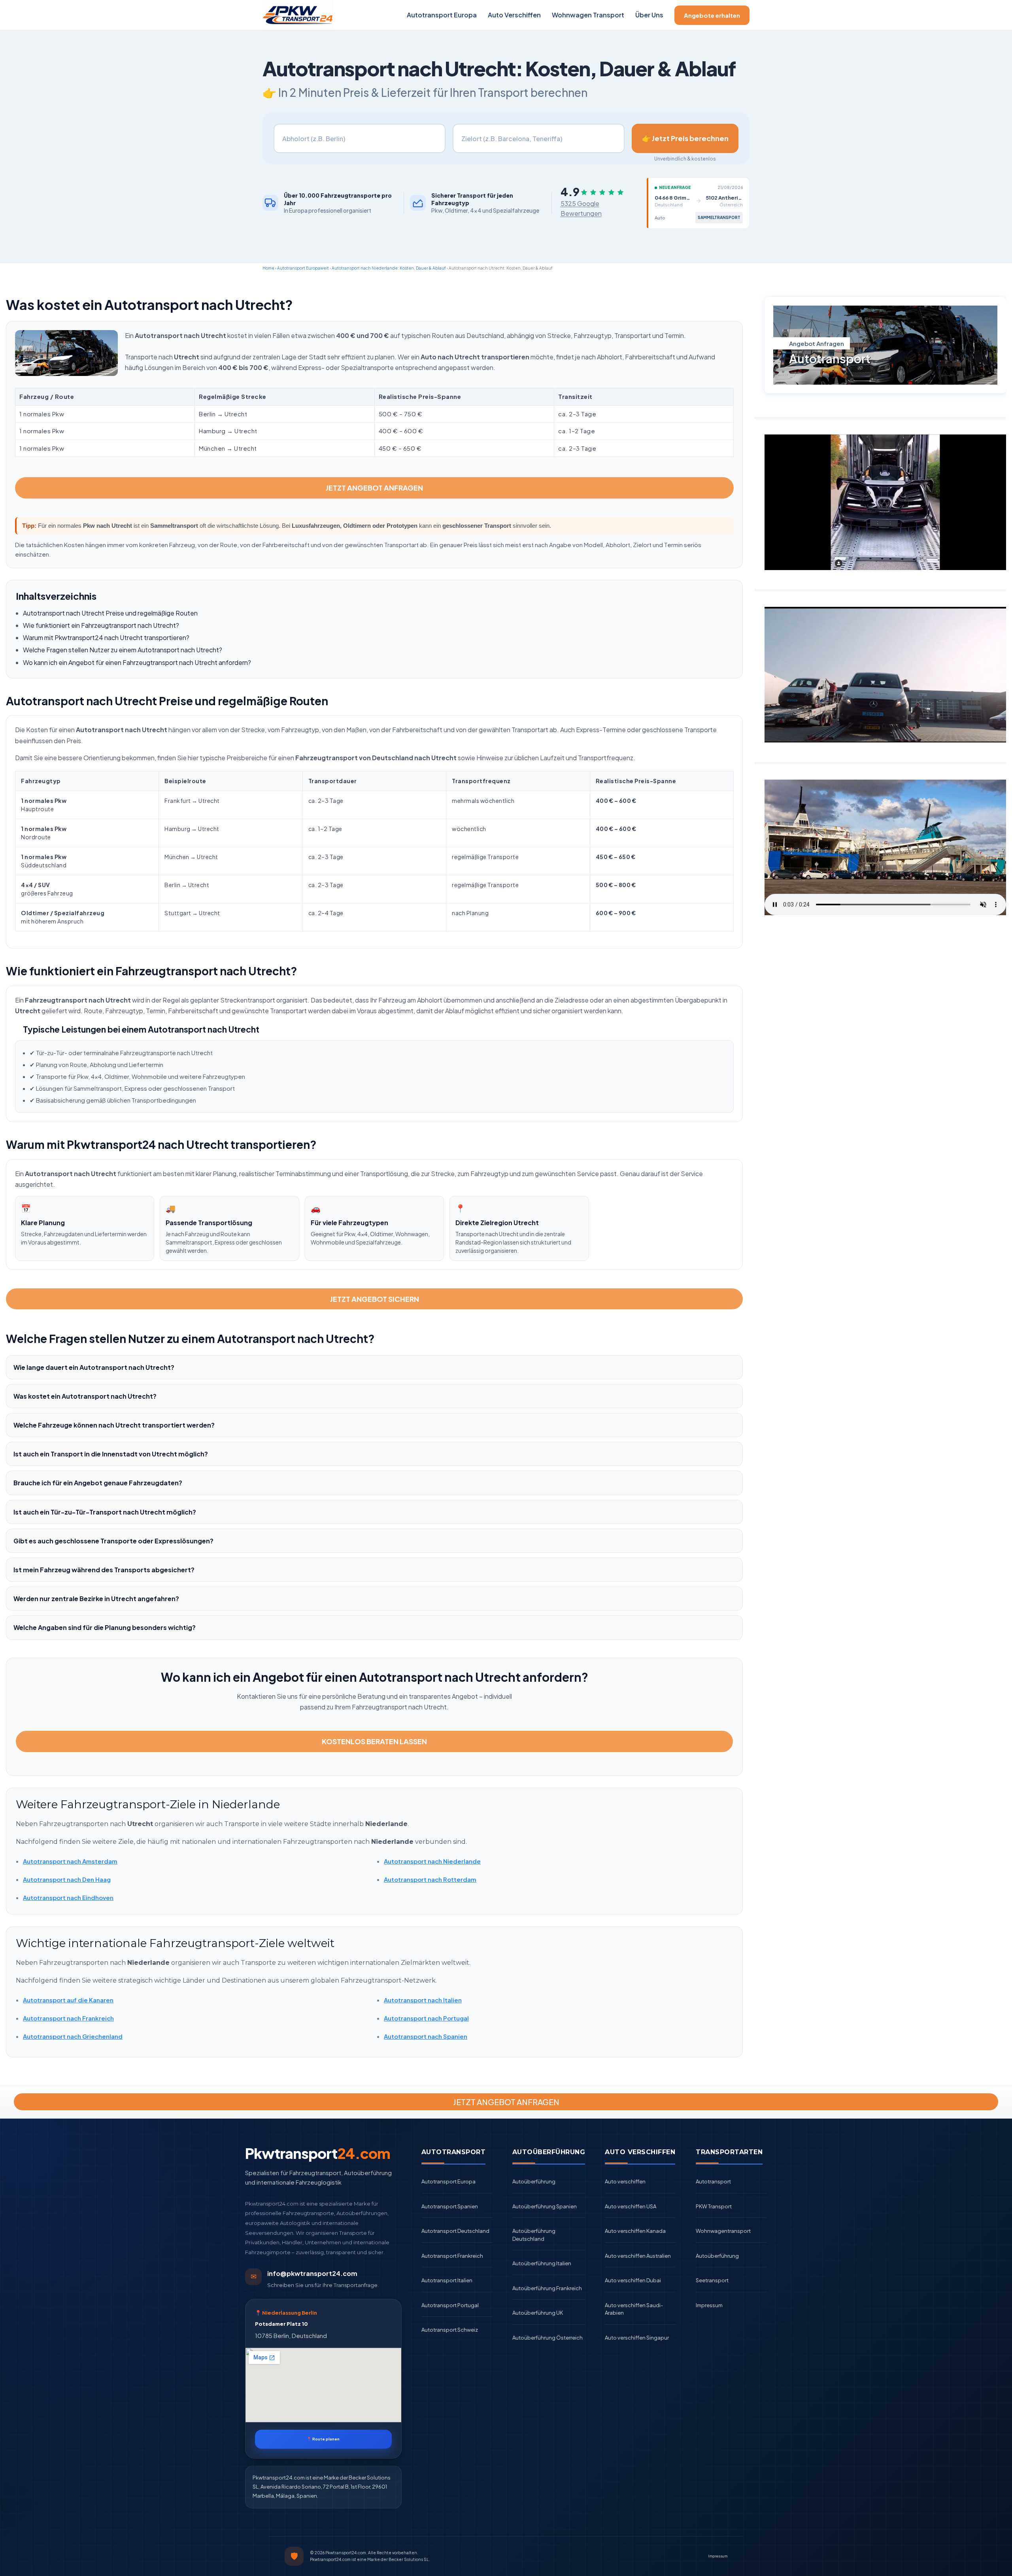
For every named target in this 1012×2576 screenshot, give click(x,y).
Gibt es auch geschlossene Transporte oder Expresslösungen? (113, 1541)
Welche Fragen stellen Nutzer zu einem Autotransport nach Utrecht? (123, 650)
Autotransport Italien (447, 2280)
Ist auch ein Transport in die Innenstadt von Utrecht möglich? (111, 1454)
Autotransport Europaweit (303, 268)
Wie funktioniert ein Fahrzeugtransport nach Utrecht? (101, 625)
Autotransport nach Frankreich (68, 2018)
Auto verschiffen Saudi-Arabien (634, 2309)
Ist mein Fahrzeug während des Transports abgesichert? (104, 1570)
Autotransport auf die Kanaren (68, 2000)
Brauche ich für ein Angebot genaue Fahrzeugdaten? (98, 1483)
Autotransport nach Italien (423, 2000)
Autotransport (713, 2181)
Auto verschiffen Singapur (637, 2338)
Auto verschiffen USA (631, 2206)
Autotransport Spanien (450, 2206)
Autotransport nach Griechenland (73, 2036)
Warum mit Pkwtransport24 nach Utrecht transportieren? (106, 637)
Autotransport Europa (442, 15)
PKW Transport (714, 2206)
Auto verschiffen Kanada (635, 2231)
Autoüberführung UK (538, 2313)
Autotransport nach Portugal (426, 2018)
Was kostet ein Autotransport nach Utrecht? (85, 1396)
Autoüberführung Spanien (545, 2206)
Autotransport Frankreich (452, 2256)
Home (268, 268)
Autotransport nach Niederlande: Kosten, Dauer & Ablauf (389, 268)
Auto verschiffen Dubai (633, 2280)
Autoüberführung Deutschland (534, 2235)
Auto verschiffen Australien (638, 2256)
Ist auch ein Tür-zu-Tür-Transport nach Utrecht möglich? (105, 1512)
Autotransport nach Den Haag (67, 1879)
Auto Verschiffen (514, 15)
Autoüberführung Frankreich (547, 2288)
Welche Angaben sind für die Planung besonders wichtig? (105, 1627)
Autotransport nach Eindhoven (68, 1897)
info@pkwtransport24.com (312, 2273)
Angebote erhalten (712, 15)
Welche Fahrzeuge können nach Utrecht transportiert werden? (114, 1425)
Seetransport (712, 2280)
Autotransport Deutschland (455, 2231)
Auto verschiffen (625, 2181)
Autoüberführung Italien (542, 2263)
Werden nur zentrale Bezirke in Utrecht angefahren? (96, 1599)
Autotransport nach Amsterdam (70, 1861)
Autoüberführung (534, 2181)
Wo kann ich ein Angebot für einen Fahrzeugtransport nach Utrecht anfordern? (137, 662)
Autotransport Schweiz (450, 2330)
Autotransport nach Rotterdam (430, 1879)
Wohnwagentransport (723, 2231)
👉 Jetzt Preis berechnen (685, 138)
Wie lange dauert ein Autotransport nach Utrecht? (94, 1367)
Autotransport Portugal (450, 2305)
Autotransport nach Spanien (426, 2036)
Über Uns (649, 15)
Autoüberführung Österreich (548, 2338)
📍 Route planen (323, 2439)
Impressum (709, 2305)
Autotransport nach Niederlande (432, 1861)
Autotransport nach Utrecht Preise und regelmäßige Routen (110, 613)
